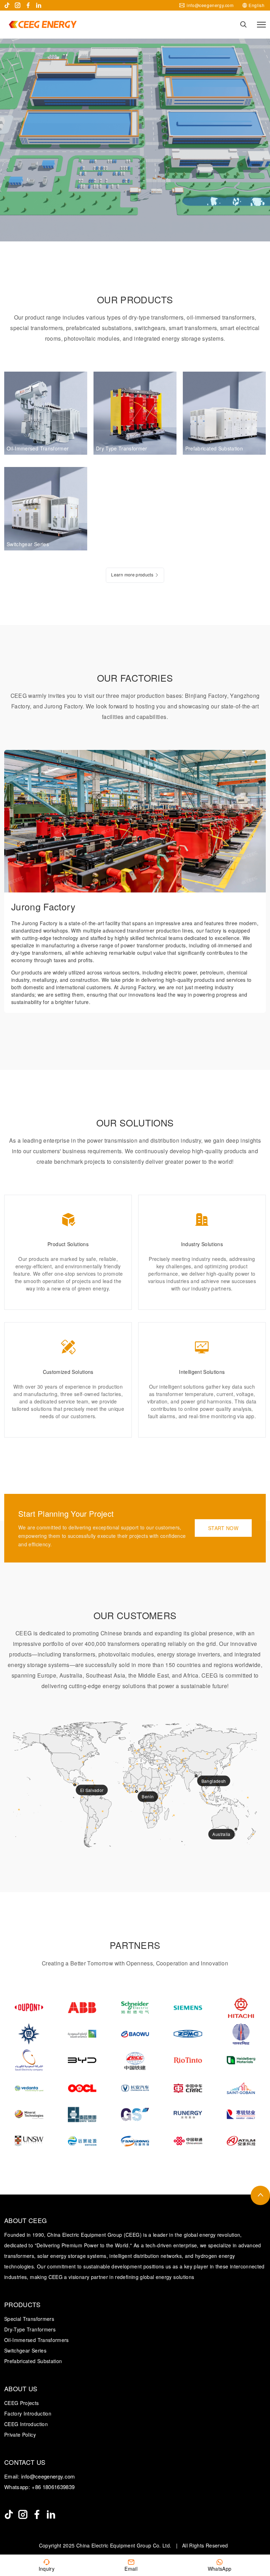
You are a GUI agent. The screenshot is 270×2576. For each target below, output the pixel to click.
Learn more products (132, 574)
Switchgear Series (25, 2350)
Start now (223, 1528)
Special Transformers (29, 2319)
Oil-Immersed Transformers (37, 2340)
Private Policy (20, 2435)
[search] (243, 24)
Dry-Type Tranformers (30, 2329)
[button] (245, 762)
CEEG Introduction (26, 2424)
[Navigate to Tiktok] (7, 5)
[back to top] (260, 2195)
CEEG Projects (22, 2403)
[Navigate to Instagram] (18, 5)
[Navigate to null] (9, 2514)
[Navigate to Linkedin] (39, 5)
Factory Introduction (28, 2413)
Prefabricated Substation (33, 2361)
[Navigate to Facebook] (28, 5)
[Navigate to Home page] (43, 24)
